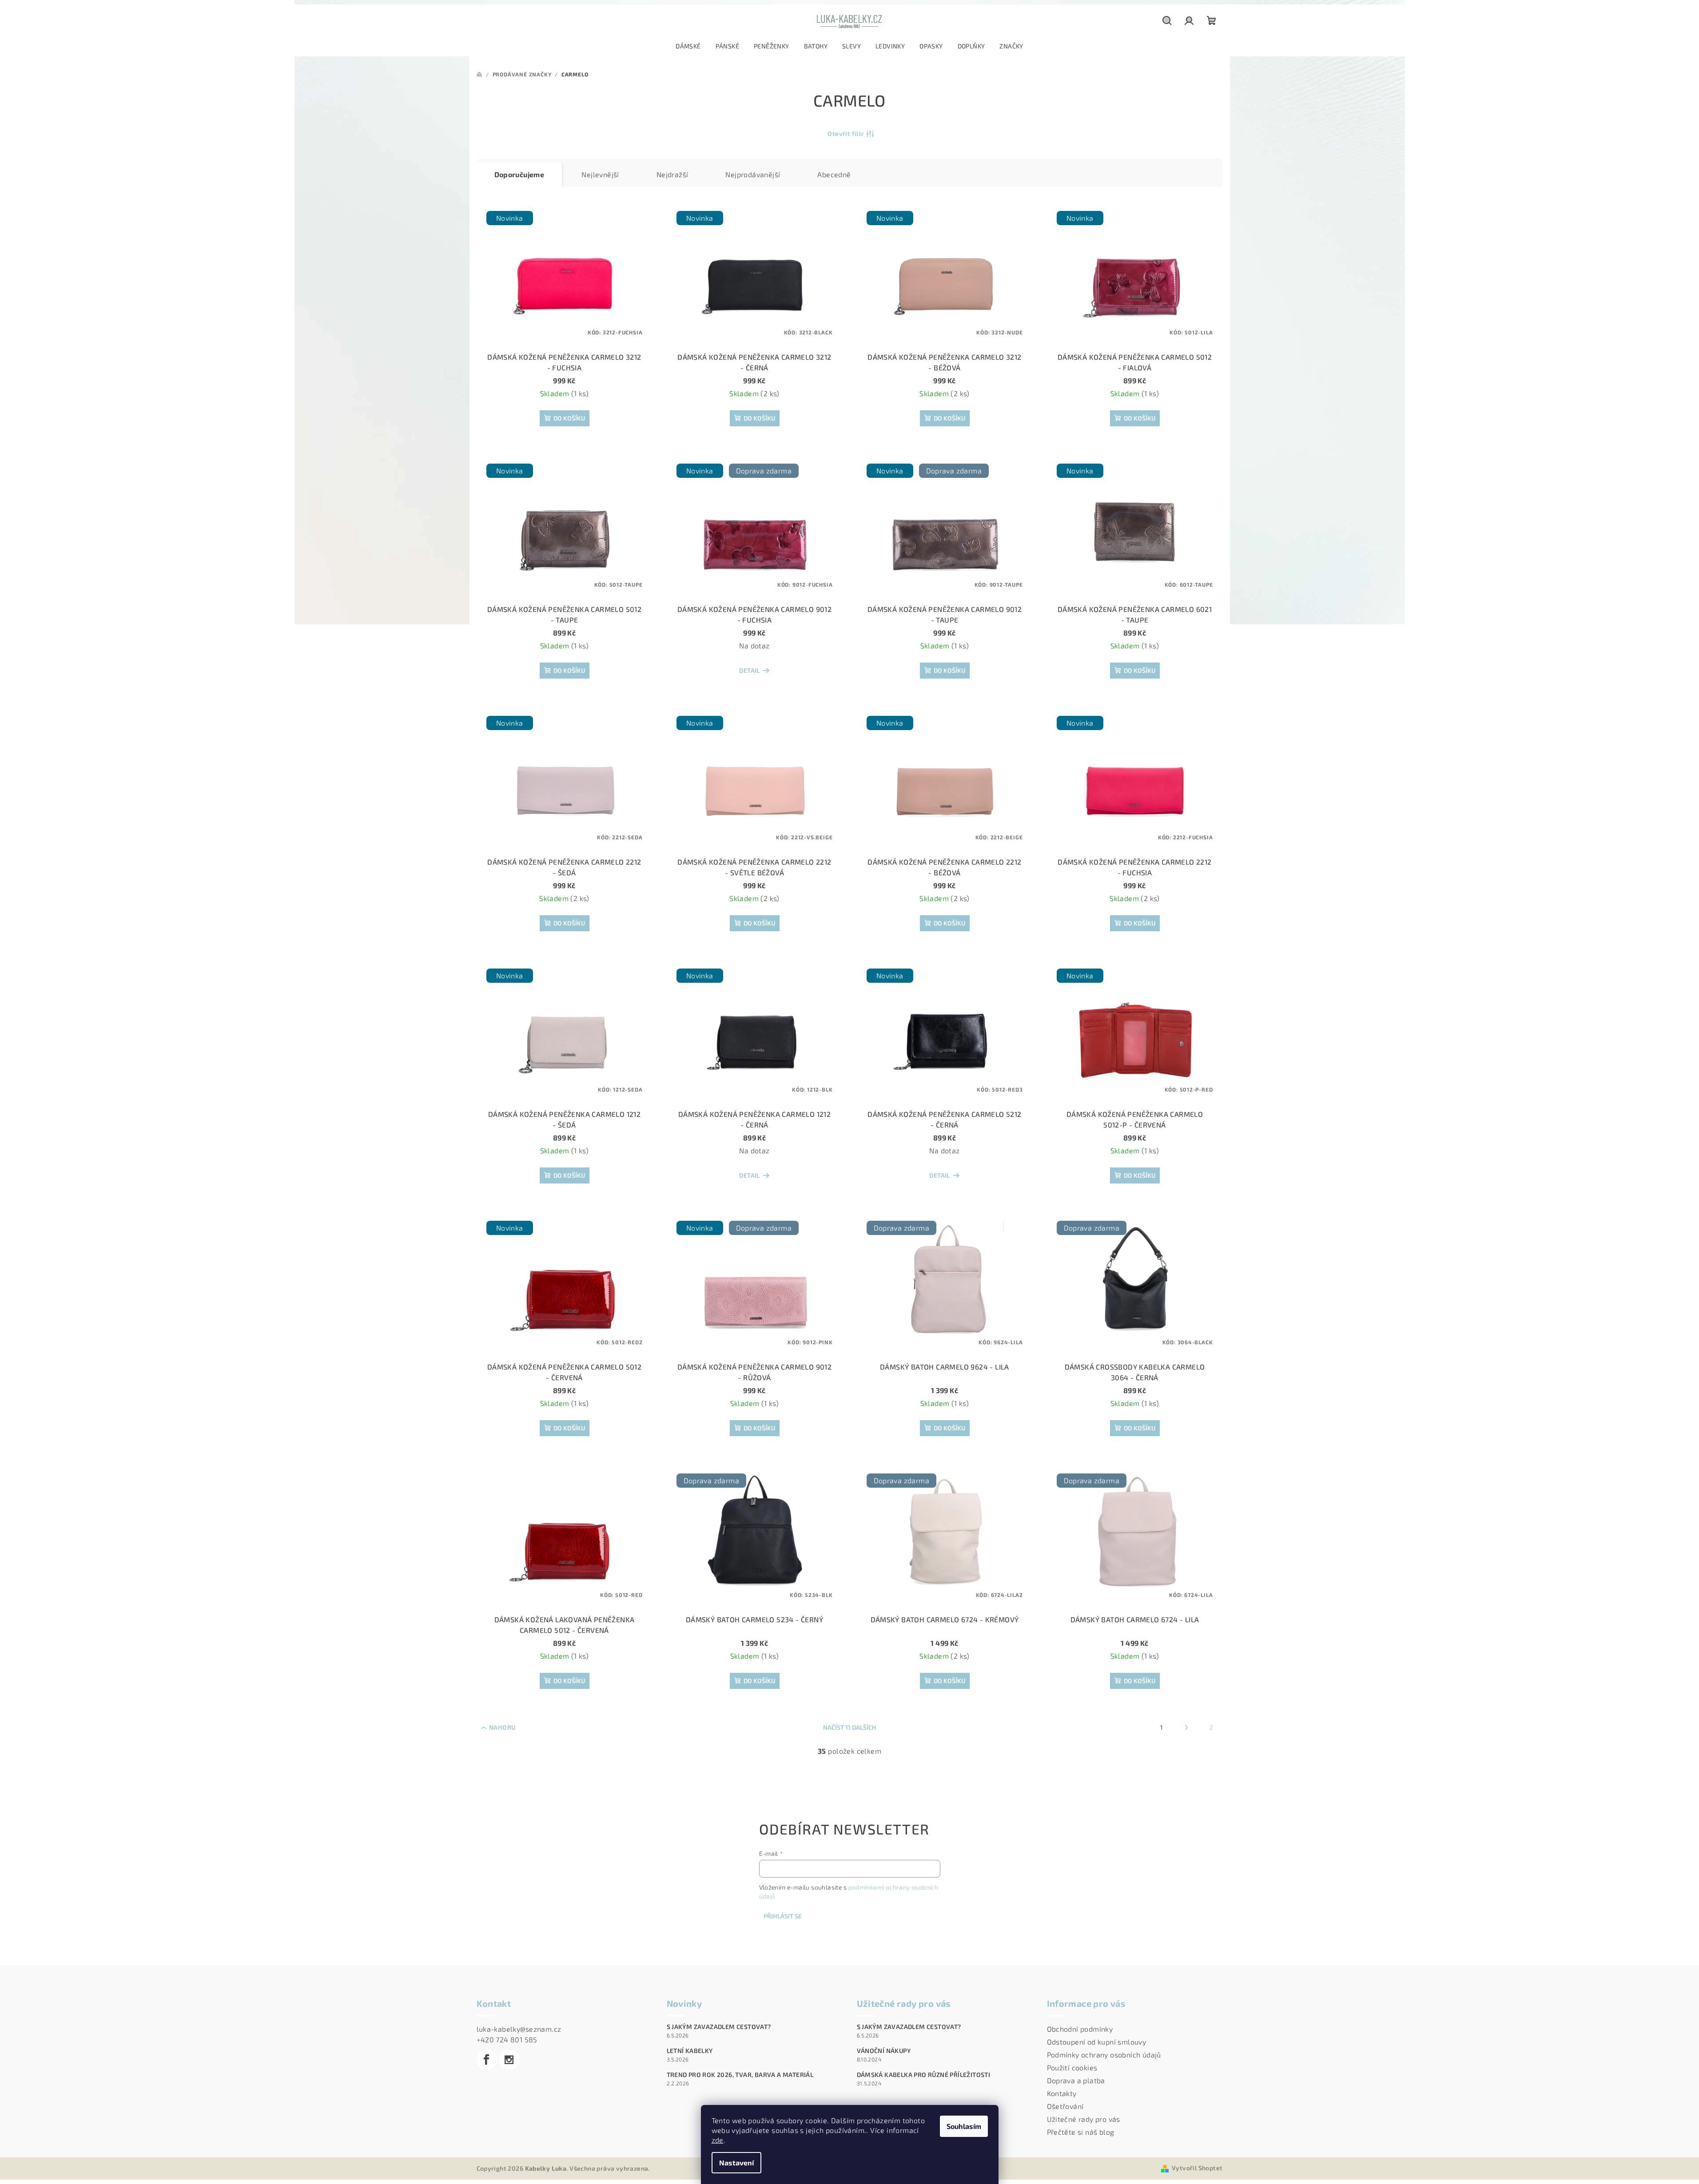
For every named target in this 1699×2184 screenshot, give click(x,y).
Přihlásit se (783, 1916)
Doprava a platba (1076, 2080)
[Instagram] (509, 2060)
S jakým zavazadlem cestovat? (719, 2027)
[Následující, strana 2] (1187, 1727)
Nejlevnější (600, 174)
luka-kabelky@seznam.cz (519, 2029)
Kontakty (1062, 2093)
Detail (749, 670)
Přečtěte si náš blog (1081, 2132)
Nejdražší (672, 174)
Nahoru (502, 1727)
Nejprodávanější (753, 174)
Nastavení (736, 2162)
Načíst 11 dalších (850, 1727)
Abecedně (834, 174)
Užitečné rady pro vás (1084, 2119)
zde (718, 2140)
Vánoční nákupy (884, 2051)
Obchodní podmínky (1080, 2029)
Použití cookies (1072, 2067)
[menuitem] (688, 46)
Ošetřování (1065, 2106)
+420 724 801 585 (507, 2039)
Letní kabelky (690, 2051)
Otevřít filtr (846, 133)
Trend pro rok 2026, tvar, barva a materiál (740, 2075)
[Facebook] (487, 2060)
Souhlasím (964, 2126)
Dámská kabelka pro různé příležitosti (924, 2075)
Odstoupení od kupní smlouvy (1097, 2042)
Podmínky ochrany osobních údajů (1104, 2055)
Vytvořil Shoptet (1197, 2168)
